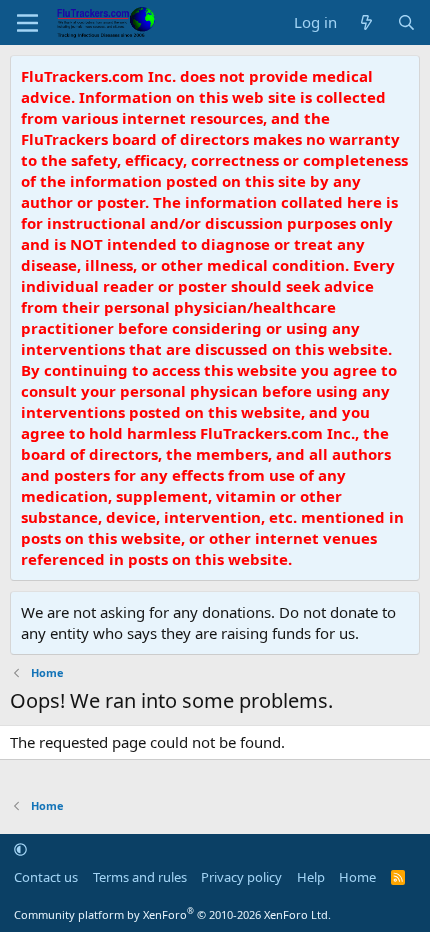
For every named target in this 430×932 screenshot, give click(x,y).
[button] (20, 849)
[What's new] (366, 22)
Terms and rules (140, 877)
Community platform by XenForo (172, 914)
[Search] (406, 22)
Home (357, 877)
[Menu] (27, 23)
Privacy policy (241, 877)
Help (311, 877)
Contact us (46, 877)
